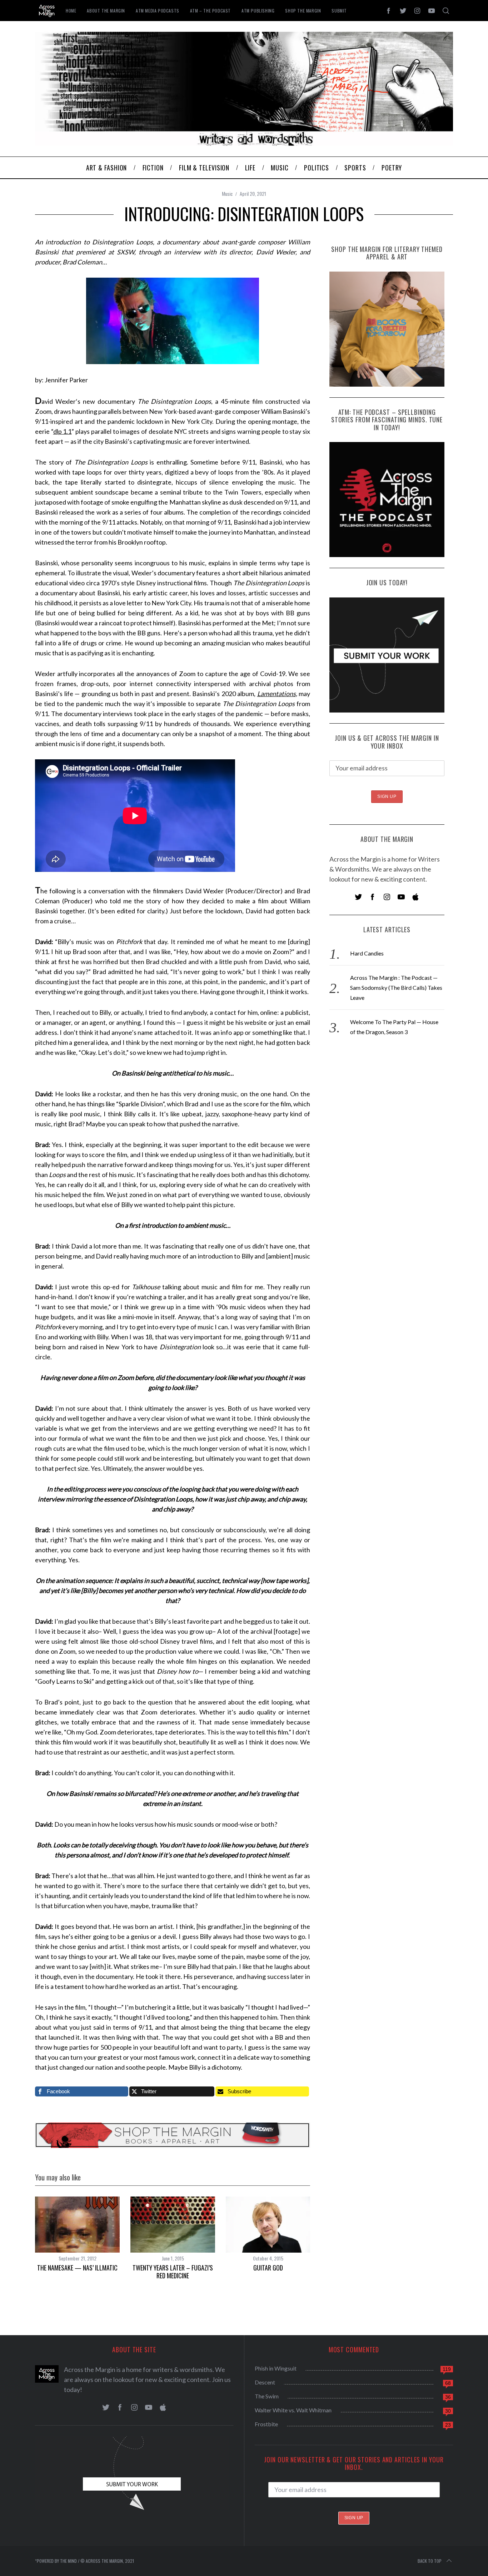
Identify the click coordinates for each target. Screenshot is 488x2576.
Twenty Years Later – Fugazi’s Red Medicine (173, 2272)
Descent (265, 2382)
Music (227, 193)
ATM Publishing (258, 11)
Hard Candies (367, 953)
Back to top (430, 2561)
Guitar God (268, 2268)
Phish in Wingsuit (276, 2368)
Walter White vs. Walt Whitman (293, 2410)
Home (71, 11)
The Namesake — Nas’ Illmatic (77, 2268)
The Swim (267, 2396)
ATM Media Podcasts (158, 11)
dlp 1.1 (63, 431)
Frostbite (266, 2424)
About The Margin (106, 11)
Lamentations (277, 694)
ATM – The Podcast (210, 11)
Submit (339, 11)
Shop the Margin (303, 11)
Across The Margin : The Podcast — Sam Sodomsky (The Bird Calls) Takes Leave (396, 987)
